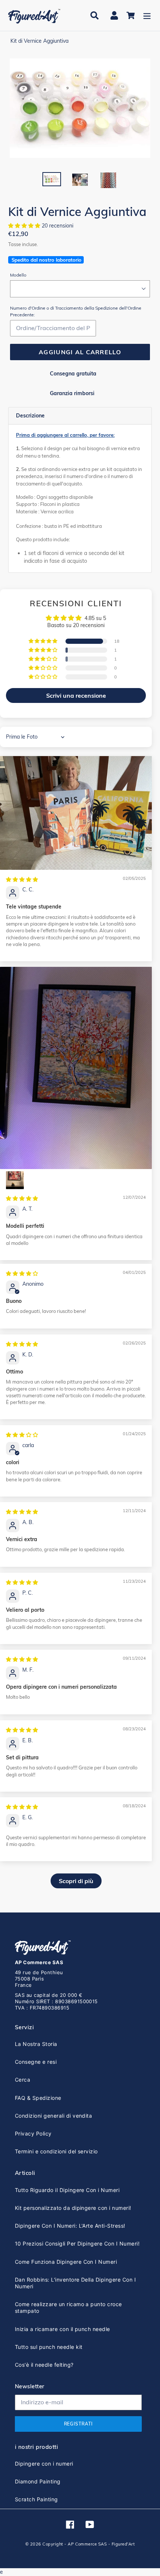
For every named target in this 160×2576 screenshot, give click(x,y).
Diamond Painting (38, 2481)
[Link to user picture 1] (76, 813)
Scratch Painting (36, 2499)
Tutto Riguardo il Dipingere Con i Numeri (67, 2190)
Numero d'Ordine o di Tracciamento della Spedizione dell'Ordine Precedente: (76, 311)
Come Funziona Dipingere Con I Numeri (66, 2262)
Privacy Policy (33, 2133)
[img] (22, 879)
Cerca (23, 2080)
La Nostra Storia (36, 2044)
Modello (18, 275)
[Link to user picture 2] (15, 1180)
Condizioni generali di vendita (53, 2116)
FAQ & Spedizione (38, 2098)
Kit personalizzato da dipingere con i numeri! (73, 2208)
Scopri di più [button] (76, 1881)
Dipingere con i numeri (44, 2464)
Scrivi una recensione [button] (76, 695)
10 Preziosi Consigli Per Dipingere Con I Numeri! (77, 2243)
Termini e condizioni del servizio (56, 2151)
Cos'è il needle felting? (44, 2365)
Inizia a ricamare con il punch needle (63, 2329)
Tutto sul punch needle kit (49, 2347)
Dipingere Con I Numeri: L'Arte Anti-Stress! (70, 2226)
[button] (25, 226)
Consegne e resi (36, 2062)
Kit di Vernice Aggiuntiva (39, 41)
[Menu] (147, 15)
